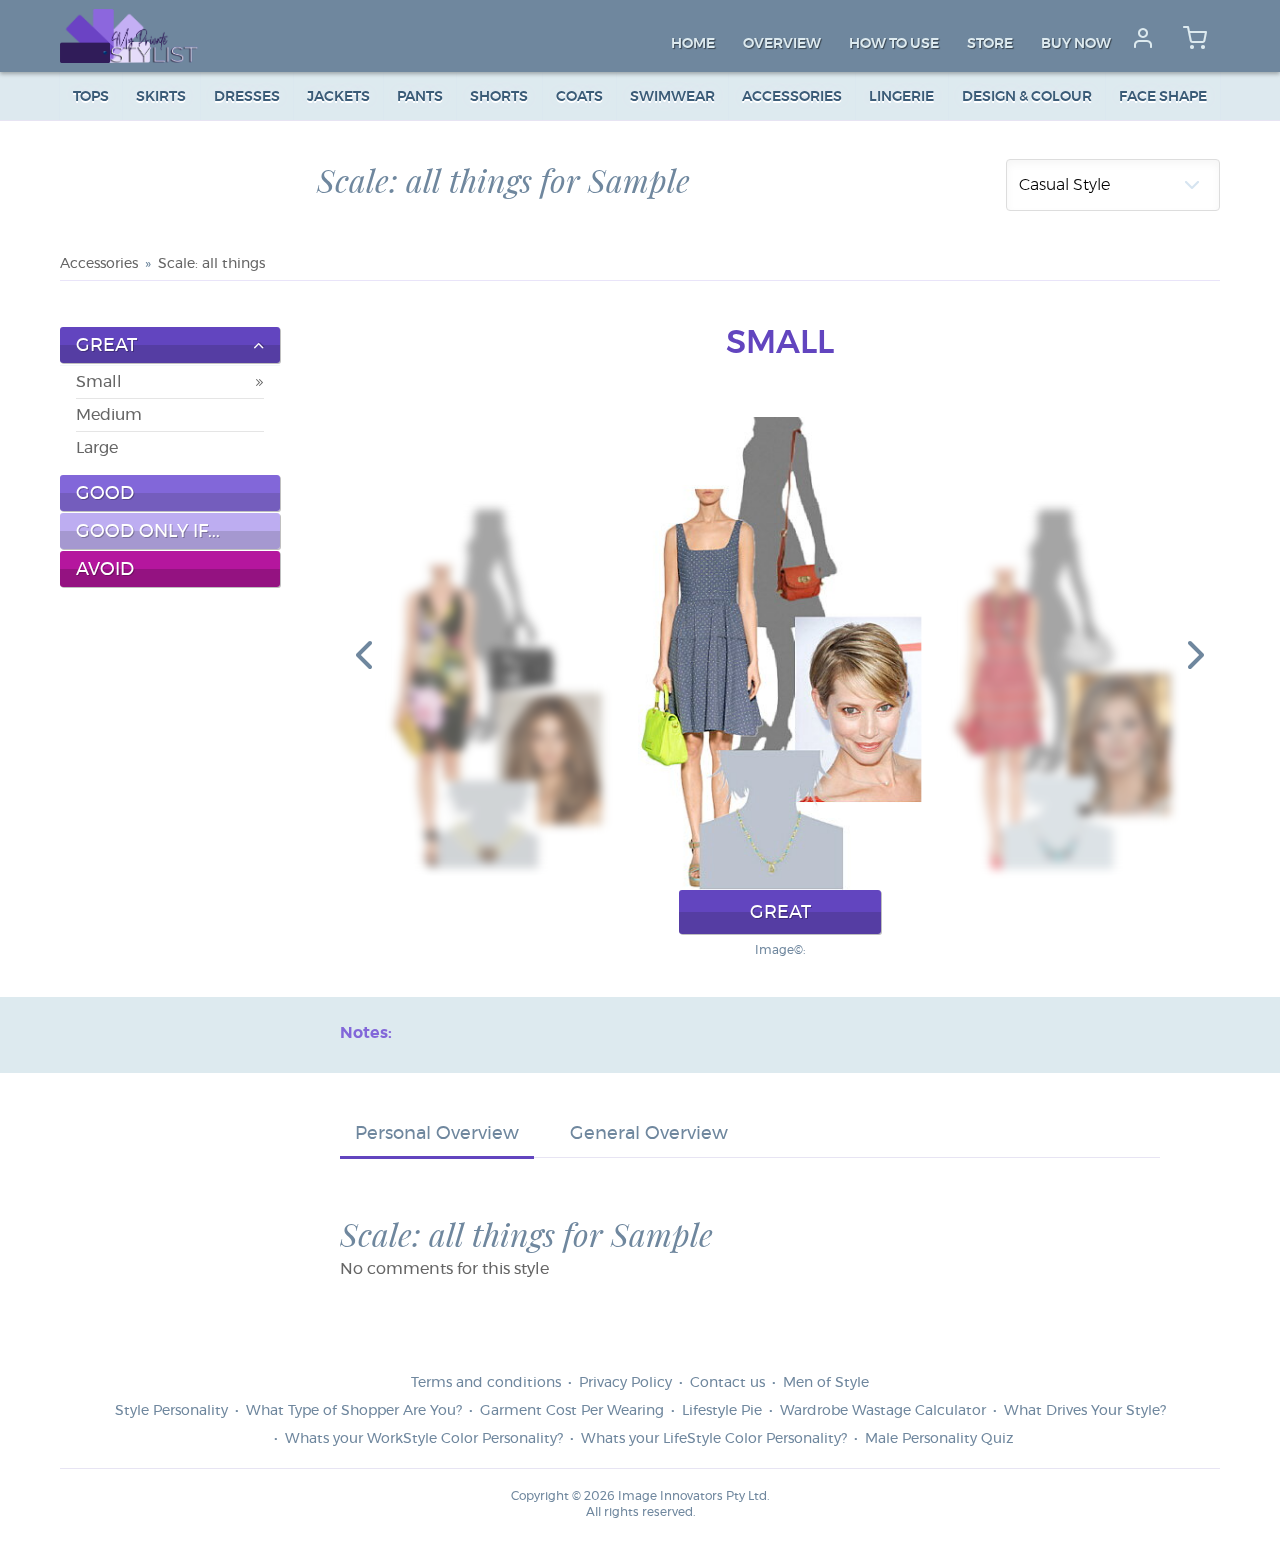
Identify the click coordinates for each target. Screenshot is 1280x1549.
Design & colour (1027, 97)
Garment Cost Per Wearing (572, 1411)
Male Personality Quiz (939, 1439)
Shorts (499, 97)
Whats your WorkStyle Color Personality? (424, 1439)
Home (693, 44)
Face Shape (1163, 97)
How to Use (894, 44)
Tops (91, 97)
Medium (109, 415)
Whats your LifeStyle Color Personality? (714, 1439)
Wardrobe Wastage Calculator (883, 1411)
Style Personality (171, 1411)
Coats (579, 97)
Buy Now (1076, 44)
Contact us (727, 1383)
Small (99, 382)
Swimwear (672, 97)
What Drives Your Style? (1085, 1411)
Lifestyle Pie (722, 1411)
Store (990, 44)
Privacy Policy (625, 1383)
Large (97, 448)
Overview (782, 44)
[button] (364, 654)
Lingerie (901, 97)
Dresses (247, 97)
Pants (420, 97)
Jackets (338, 97)
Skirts (161, 97)
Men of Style (826, 1383)
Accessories (792, 97)
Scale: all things (211, 264)
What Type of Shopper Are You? (354, 1411)
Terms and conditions (486, 1383)
